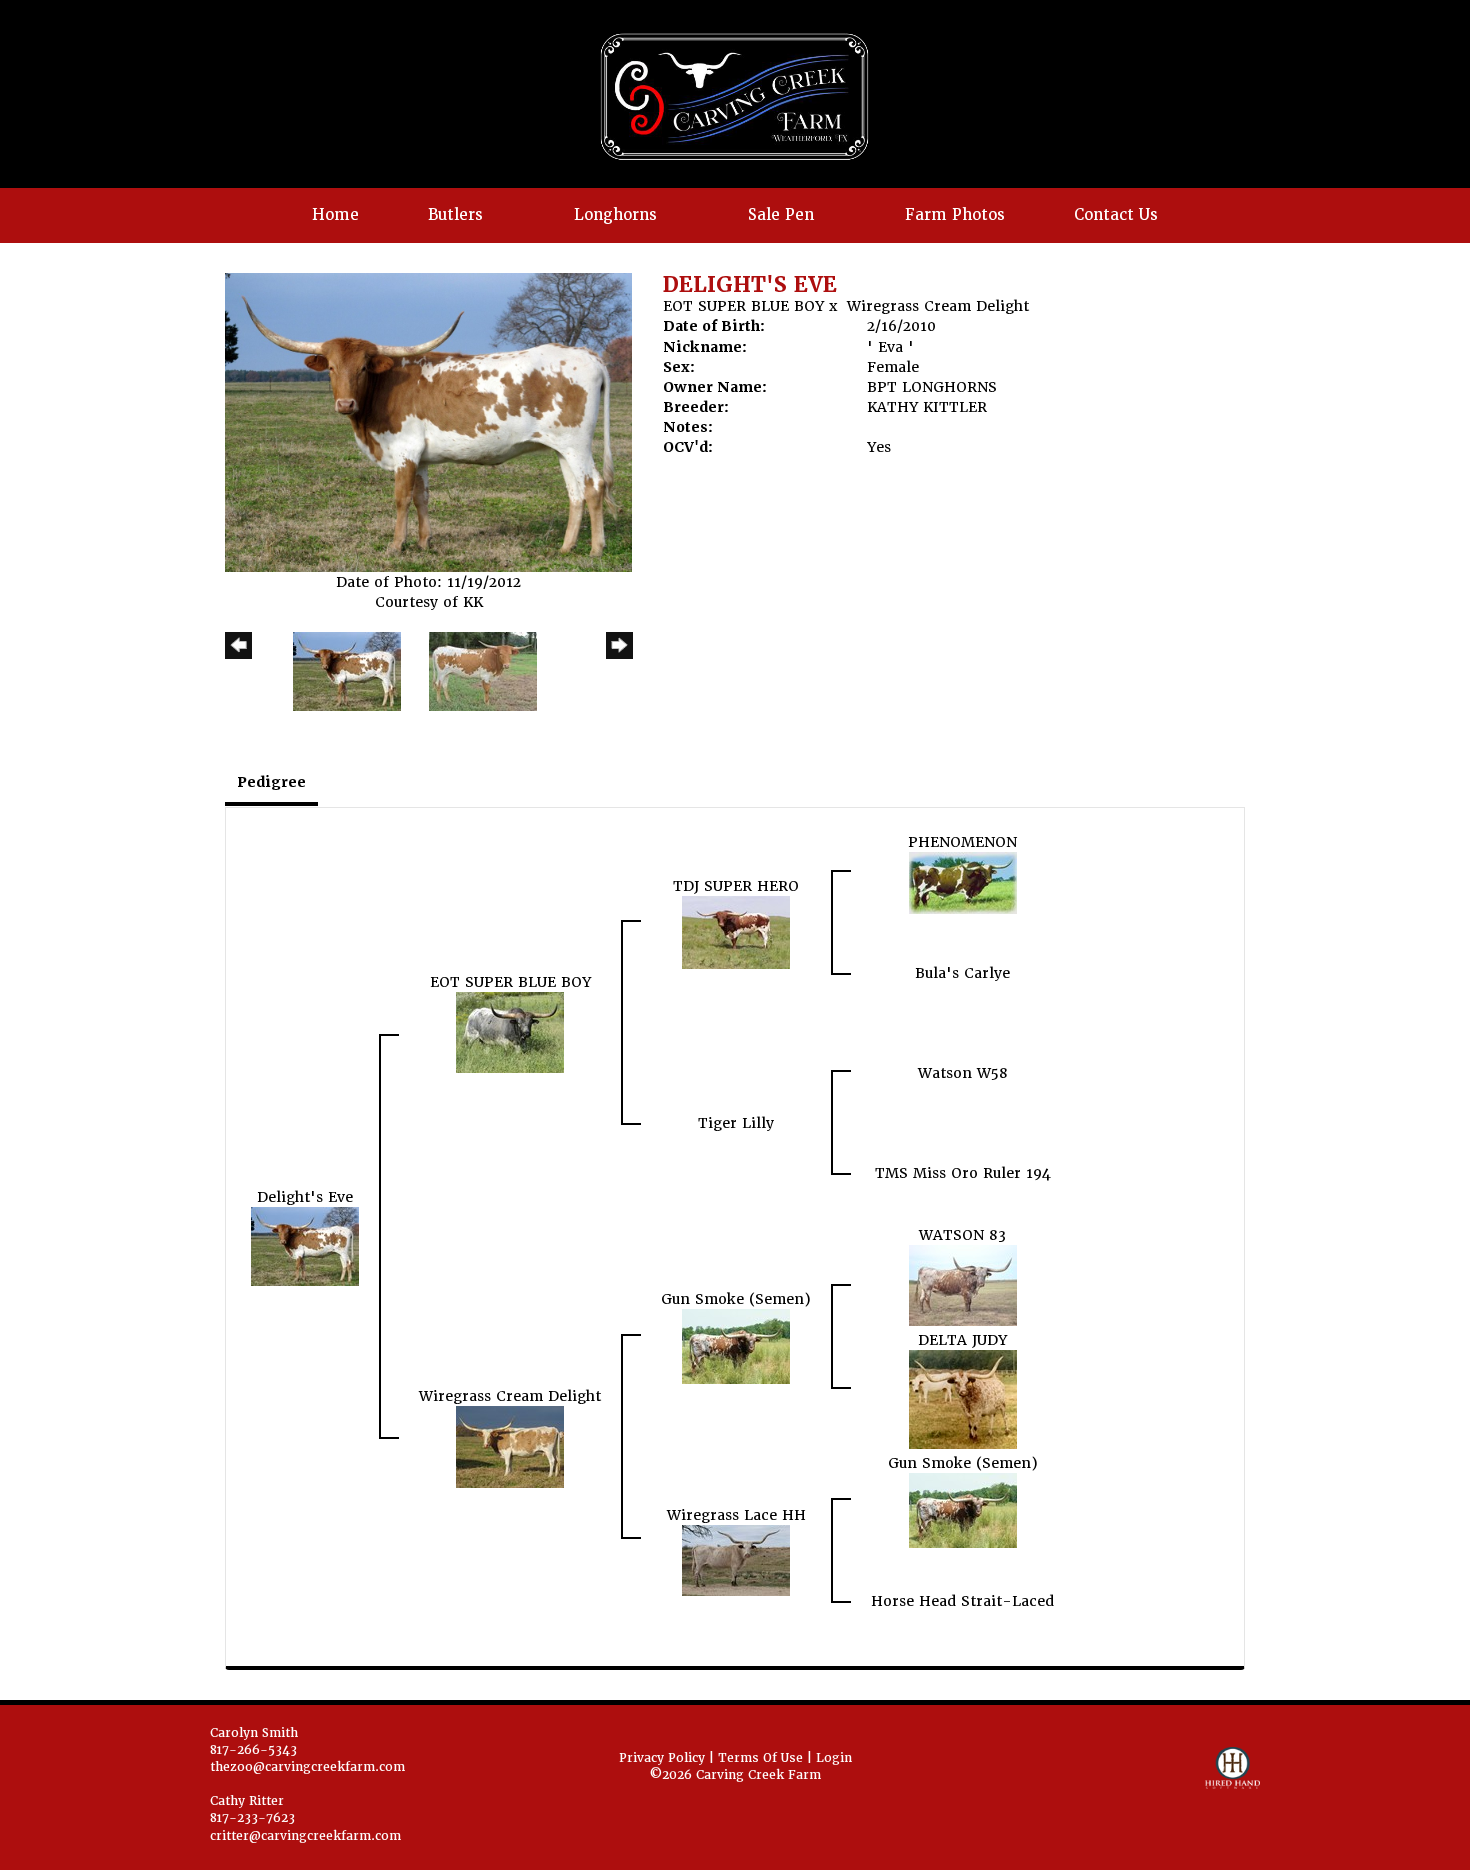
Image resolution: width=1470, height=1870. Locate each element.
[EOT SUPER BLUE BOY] (510, 1032)
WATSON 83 (962, 1235)
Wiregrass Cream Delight (938, 306)
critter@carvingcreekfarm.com (305, 1836)
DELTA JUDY (962, 1340)
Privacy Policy (662, 1758)
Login (834, 1758)
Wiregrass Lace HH (736, 1515)
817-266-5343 (253, 1750)
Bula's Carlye (962, 973)
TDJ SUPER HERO (736, 886)
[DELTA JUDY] (963, 1398)
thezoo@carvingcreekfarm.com (307, 1767)
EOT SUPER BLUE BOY (743, 306)
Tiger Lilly (736, 1123)
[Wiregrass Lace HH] (736, 1560)
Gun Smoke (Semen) (736, 1299)
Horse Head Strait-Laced (962, 1601)
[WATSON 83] (963, 1284)
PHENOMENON (962, 842)
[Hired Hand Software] (1232, 1777)
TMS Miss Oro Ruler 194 (963, 1173)
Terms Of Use (760, 1758)
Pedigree (271, 782)
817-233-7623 (252, 1818)
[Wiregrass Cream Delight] (510, 1446)
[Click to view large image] (428, 421)
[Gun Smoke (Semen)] (736, 1346)
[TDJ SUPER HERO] (736, 932)
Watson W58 (963, 1073)
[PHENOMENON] (963, 882)
